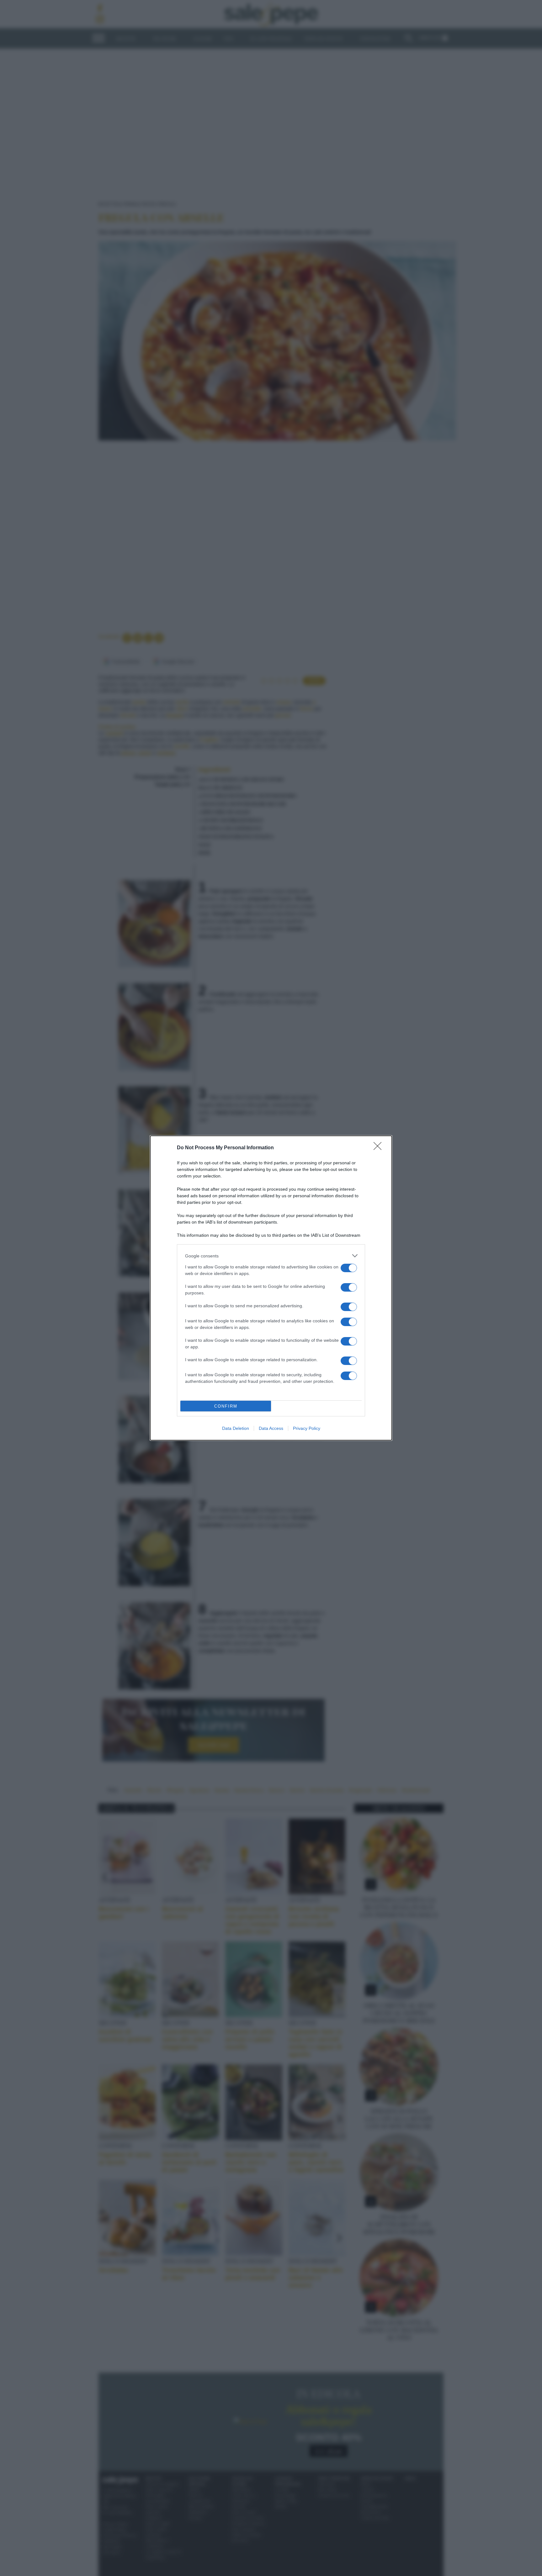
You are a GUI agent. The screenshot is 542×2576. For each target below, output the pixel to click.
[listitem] (271, 1256)
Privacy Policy (307, 1428)
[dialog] (271, 1288)
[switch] (349, 1268)
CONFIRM (226, 1406)
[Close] (380, 1148)
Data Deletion (236, 1428)
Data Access (271, 1428)
